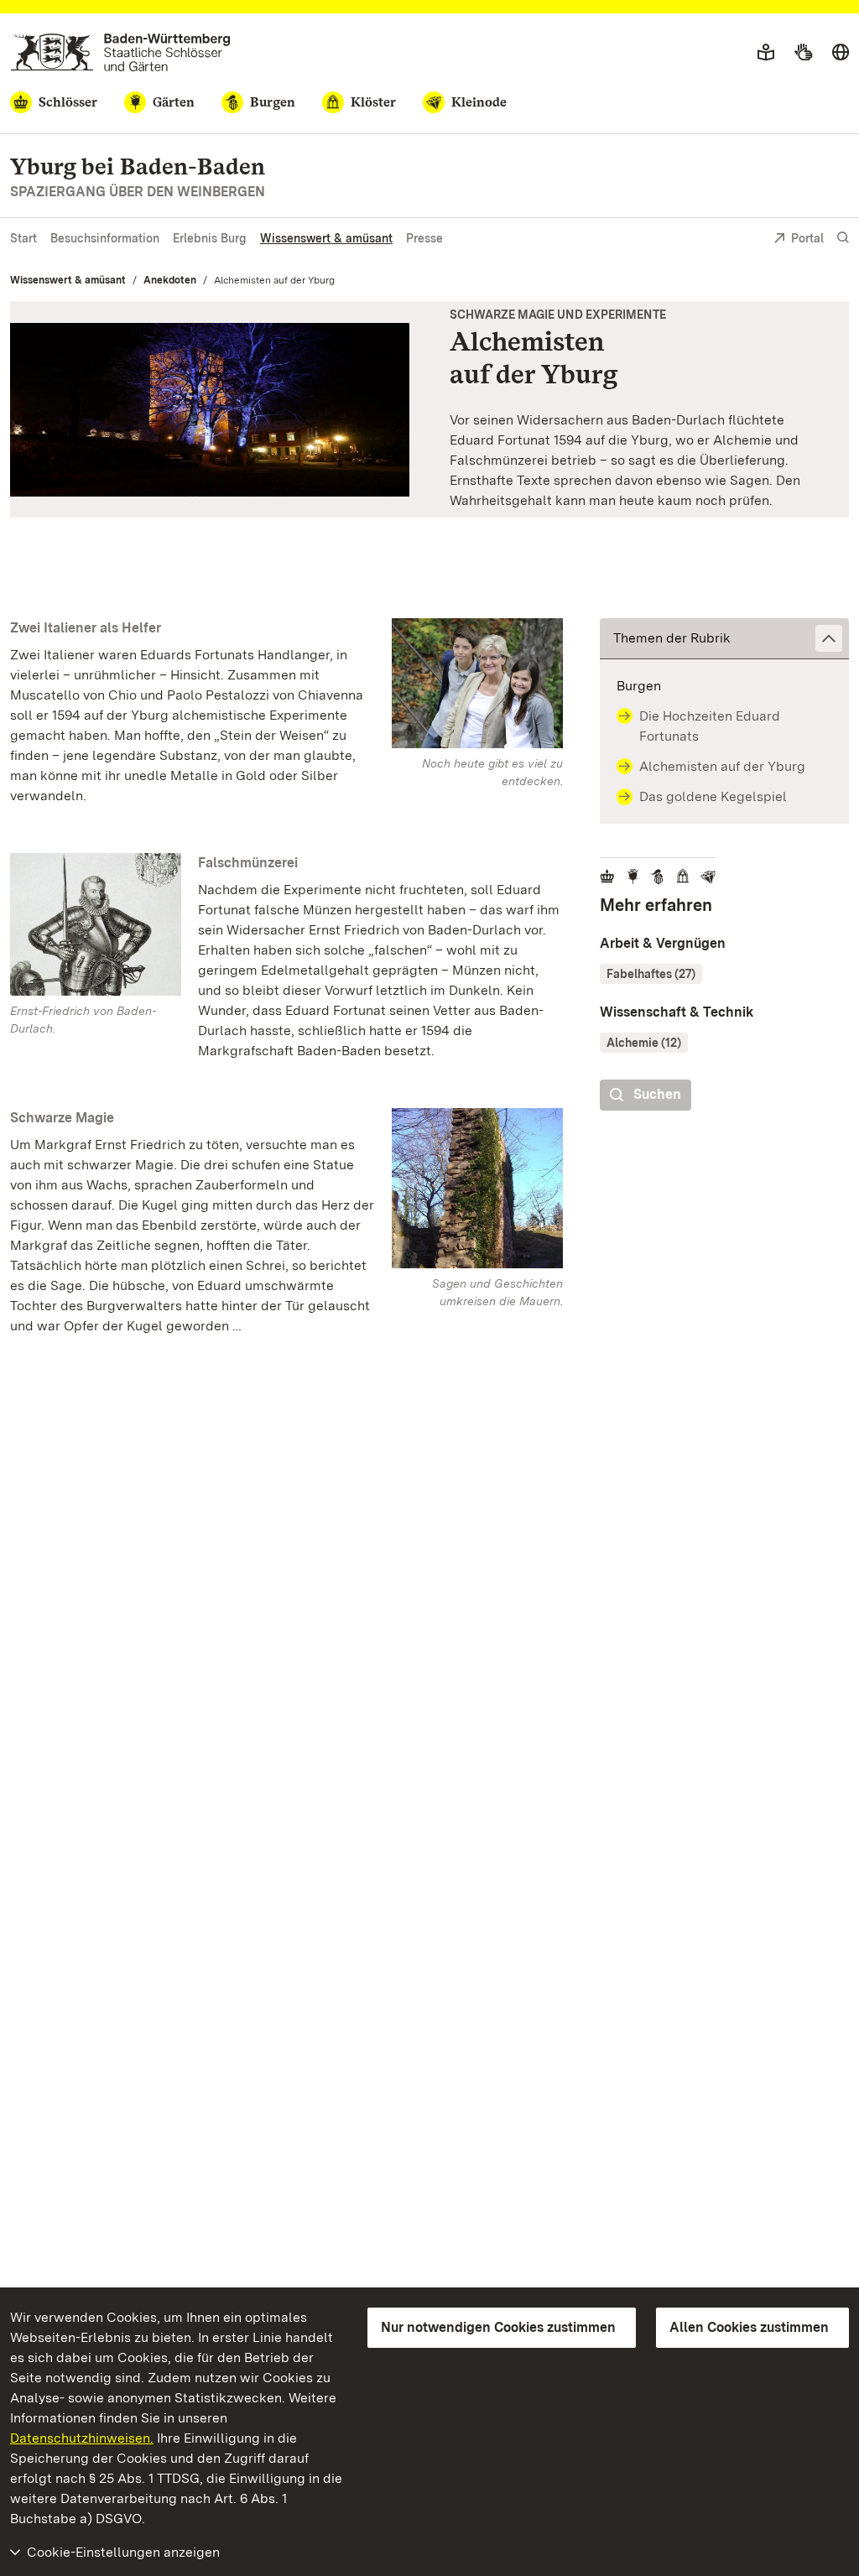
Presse (424, 238)
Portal (807, 238)
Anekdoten (170, 280)
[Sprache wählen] (841, 53)
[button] (724, 639)
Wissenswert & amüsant (326, 238)
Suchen (657, 1094)
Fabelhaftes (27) (651, 974)
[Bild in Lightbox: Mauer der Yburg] (477, 1188)
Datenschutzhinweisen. (82, 2438)
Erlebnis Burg (210, 238)
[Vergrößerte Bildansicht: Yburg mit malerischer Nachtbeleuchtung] (210, 410)
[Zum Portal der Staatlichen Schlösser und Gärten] (120, 52)
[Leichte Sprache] (766, 53)
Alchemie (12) (644, 1043)
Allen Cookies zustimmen (749, 2327)
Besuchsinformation (105, 238)
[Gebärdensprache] (803, 53)
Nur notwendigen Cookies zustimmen (498, 2327)
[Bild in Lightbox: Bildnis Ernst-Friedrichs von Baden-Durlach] (96, 924)
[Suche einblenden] (843, 238)
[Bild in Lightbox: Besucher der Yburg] (477, 683)
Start (23, 238)
